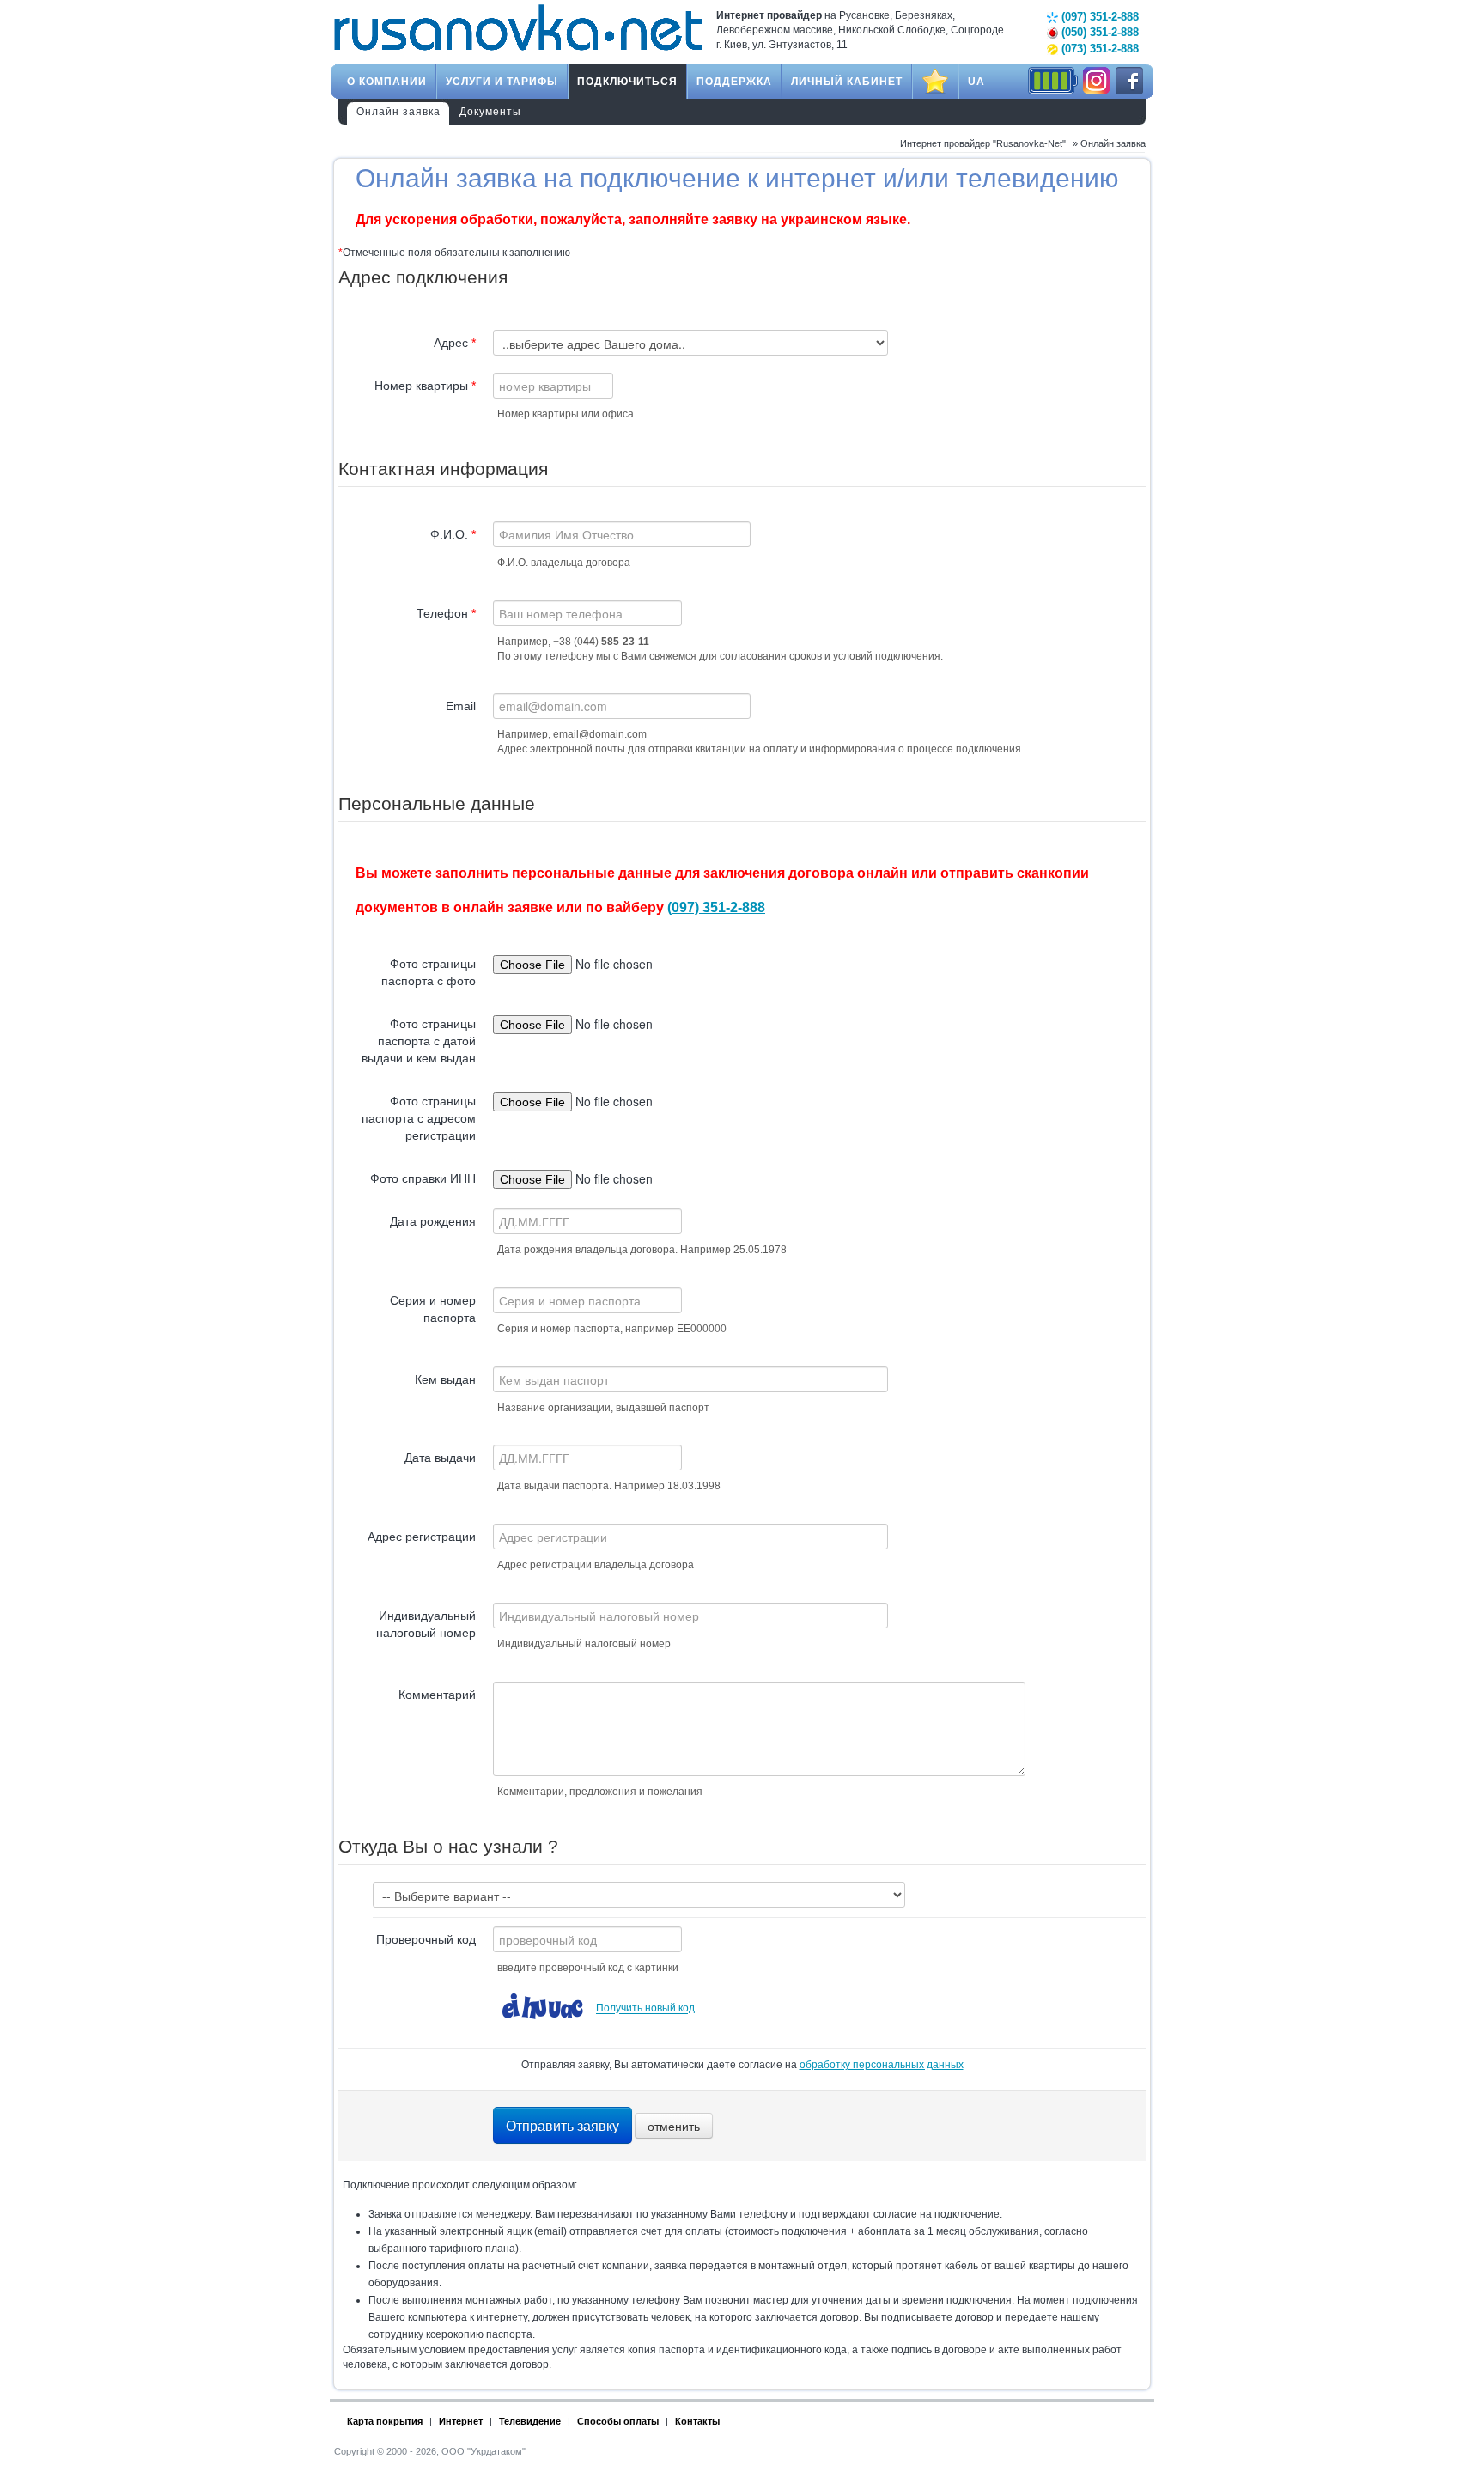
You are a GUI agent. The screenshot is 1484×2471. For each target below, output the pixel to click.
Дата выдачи (440, 1458)
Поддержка (734, 82)
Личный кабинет (847, 82)
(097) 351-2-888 (1098, 17)
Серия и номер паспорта (433, 1309)
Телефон (446, 613)
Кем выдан (445, 1379)
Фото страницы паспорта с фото (429, 972)
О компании (387, 82)
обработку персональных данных (882, 2065)
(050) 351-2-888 (1098, 32)
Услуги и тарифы (502, 82)
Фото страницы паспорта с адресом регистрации (419, 1118)
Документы (490, 112)
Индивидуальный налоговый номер (426, 1624)
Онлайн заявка (398, 112)
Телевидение (530, 2421)
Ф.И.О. (453, 534)
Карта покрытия (385, 2421)
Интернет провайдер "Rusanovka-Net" (983, 143)
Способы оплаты (618, 2421)
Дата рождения (433, 1221)
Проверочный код (426, 1939)
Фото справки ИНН (423, 1178)
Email (461, 706)
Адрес (455, 343)
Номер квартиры (425, 386)
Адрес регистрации (422, 1537)
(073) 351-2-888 (1098, 49)
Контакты (697, 2421)
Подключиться (627, 82)
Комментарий (437, 1695)
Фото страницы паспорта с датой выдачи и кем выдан (419, 1041)
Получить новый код (645, 2009)
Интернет (461, 2421)
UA (976, 82)
